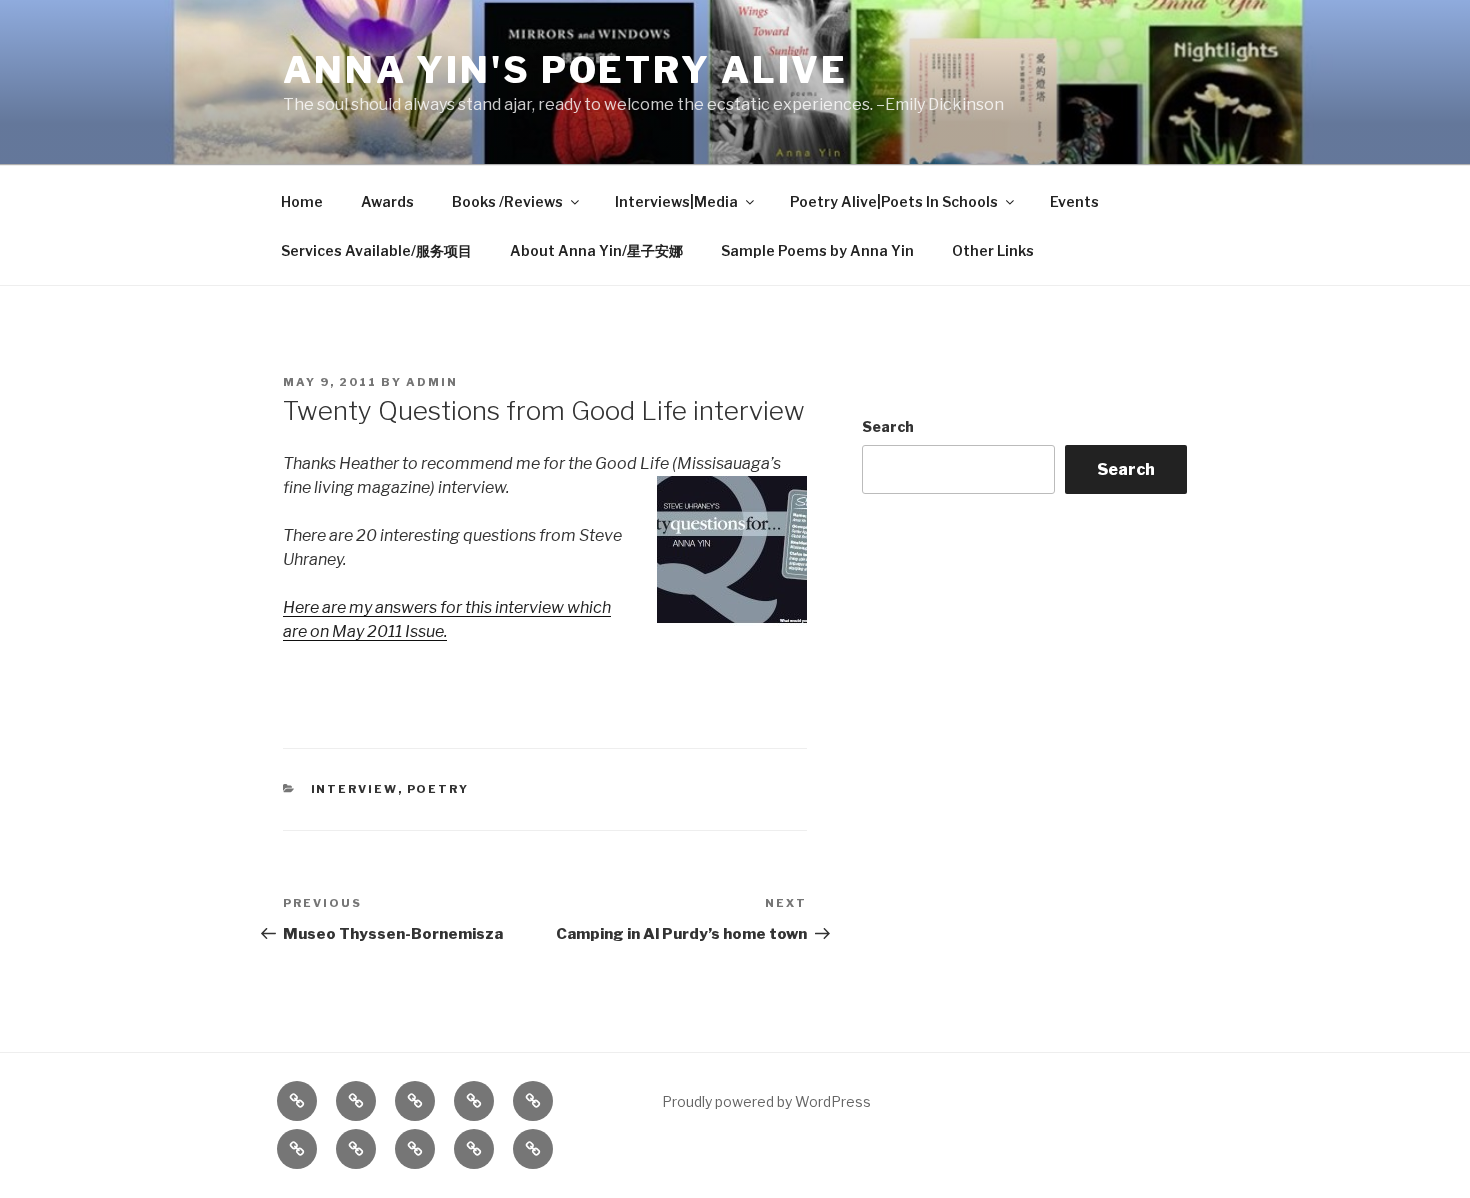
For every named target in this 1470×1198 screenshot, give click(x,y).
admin (432, 382)
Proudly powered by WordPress (766, 1101)
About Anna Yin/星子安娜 (596, 250)
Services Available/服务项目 (376, 250)
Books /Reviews (507, 201)
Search (888, 426)
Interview (354, 789)
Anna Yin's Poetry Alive (565, 70)
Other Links (993, 250)
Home (302, 201)
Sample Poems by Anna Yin (817, 250)
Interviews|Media (676, 201)
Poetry (438, 789)
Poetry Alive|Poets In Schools (894, 201)
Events (1074, 201)
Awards (387, 201)
